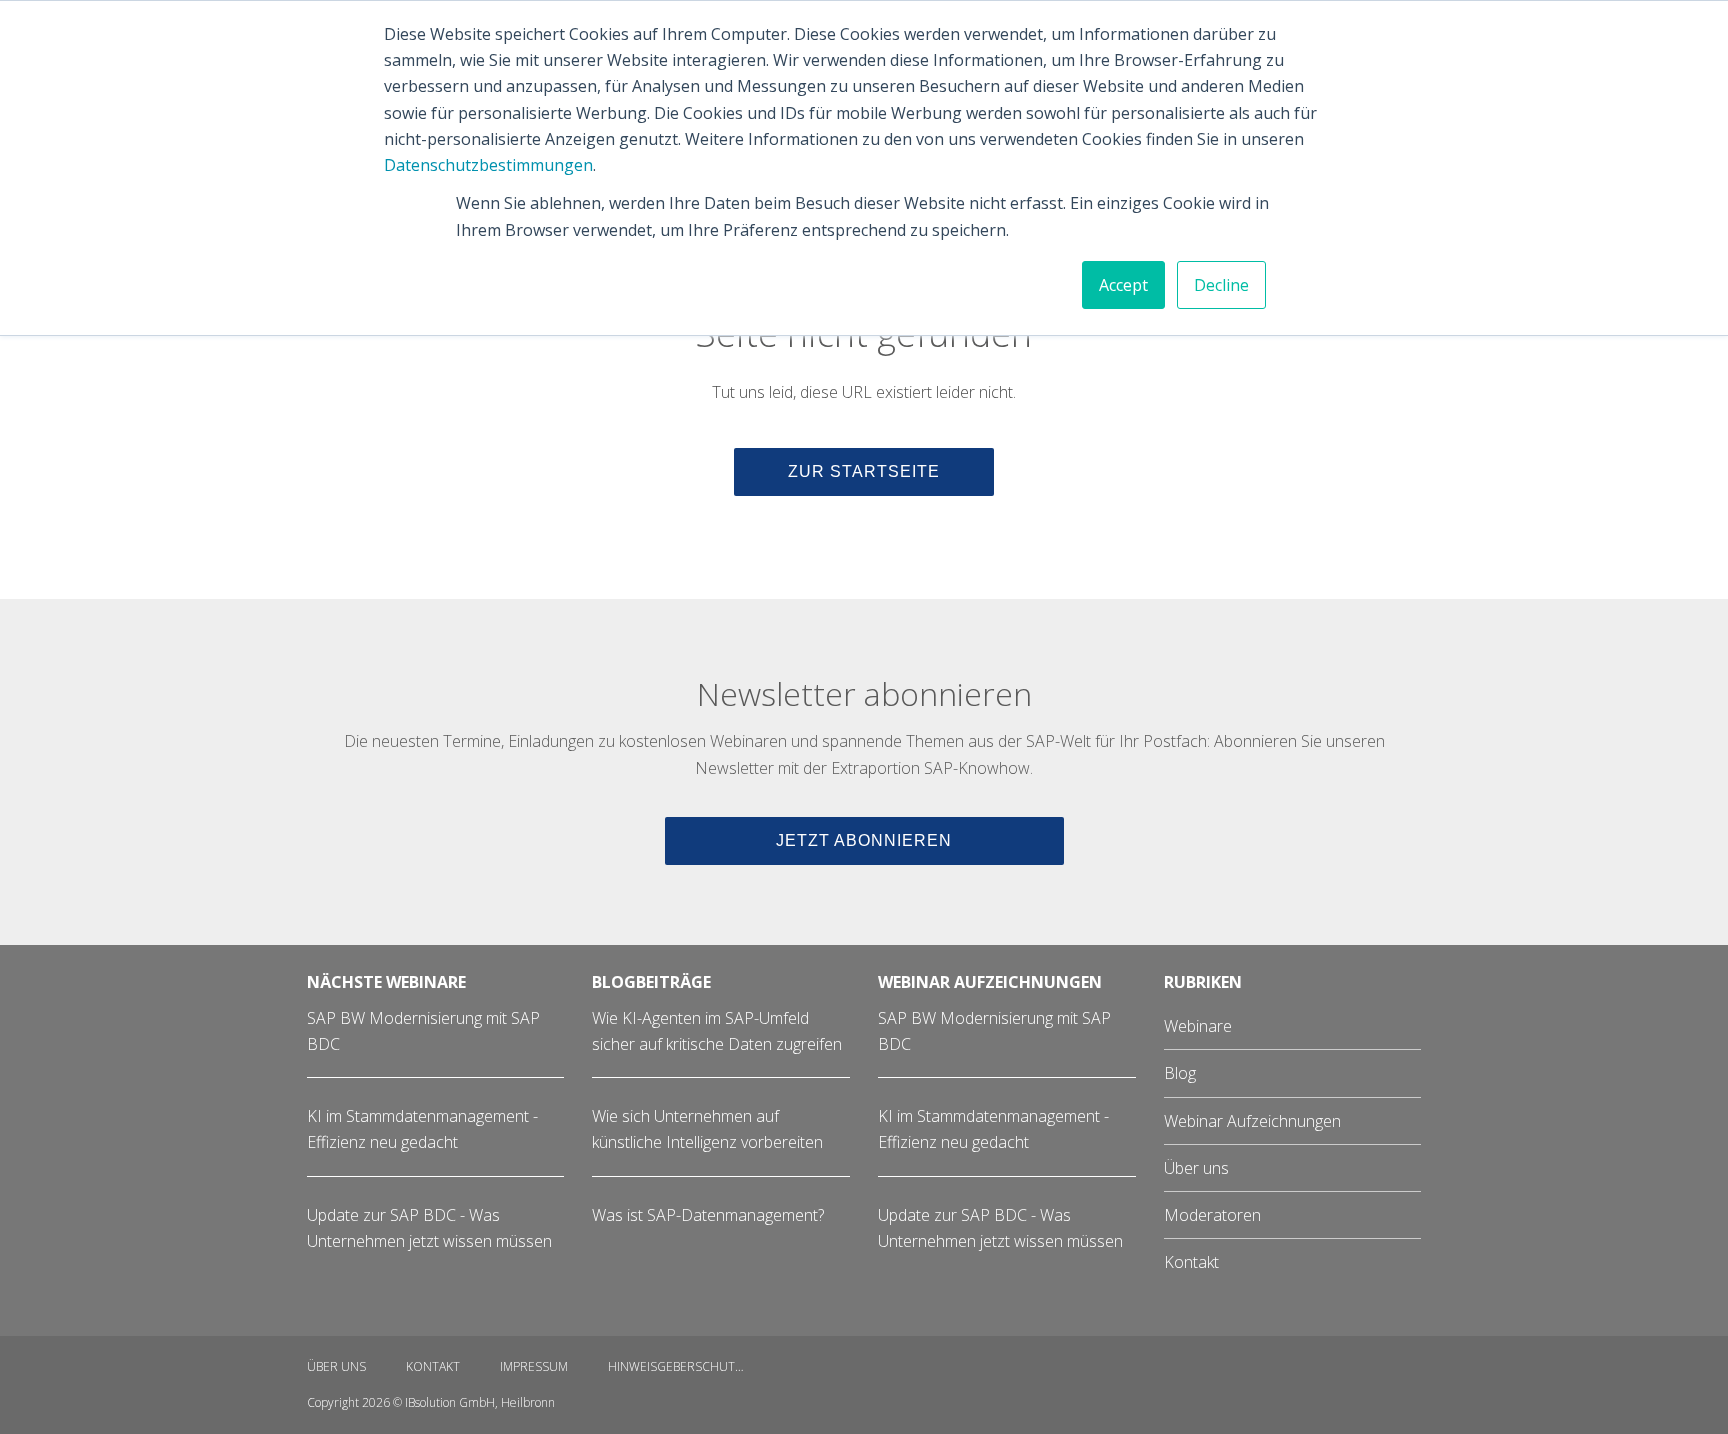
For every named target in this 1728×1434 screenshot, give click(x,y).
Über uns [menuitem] (1196, 1168)
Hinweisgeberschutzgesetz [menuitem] (688, 1366)
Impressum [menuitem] (534, 1366)
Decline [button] (1221, 285)
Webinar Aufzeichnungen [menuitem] (1252, 1121)
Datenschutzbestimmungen (488, 165)
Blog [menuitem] (1180, 1073)
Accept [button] (1123, 285)
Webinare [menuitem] (1198, 1026)
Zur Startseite (864, 471)
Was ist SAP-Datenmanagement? (708, 1215)
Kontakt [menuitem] (1191, 1262)
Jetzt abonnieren (864, 840)
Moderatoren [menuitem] (1212, 1215)
